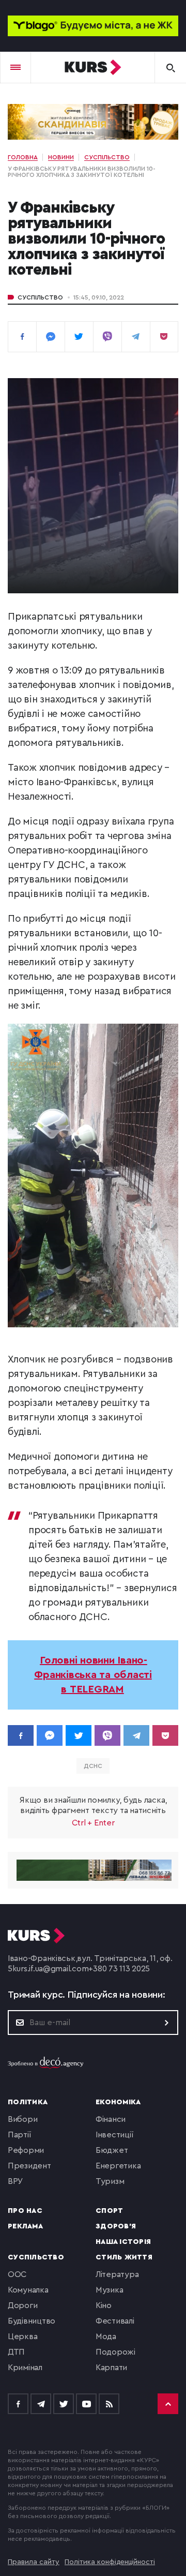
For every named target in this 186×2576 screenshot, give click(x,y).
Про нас (25, 2211)
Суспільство (40, 297)
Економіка (118, 2102)
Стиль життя (124, 2257)
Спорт (109, 2211)
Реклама (25, 2226)
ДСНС (93, 1766)
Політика (28, 2102)
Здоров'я (116, 2226)
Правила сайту (34, 2562)
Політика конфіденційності (110, 2562)
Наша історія (123, 2242)
